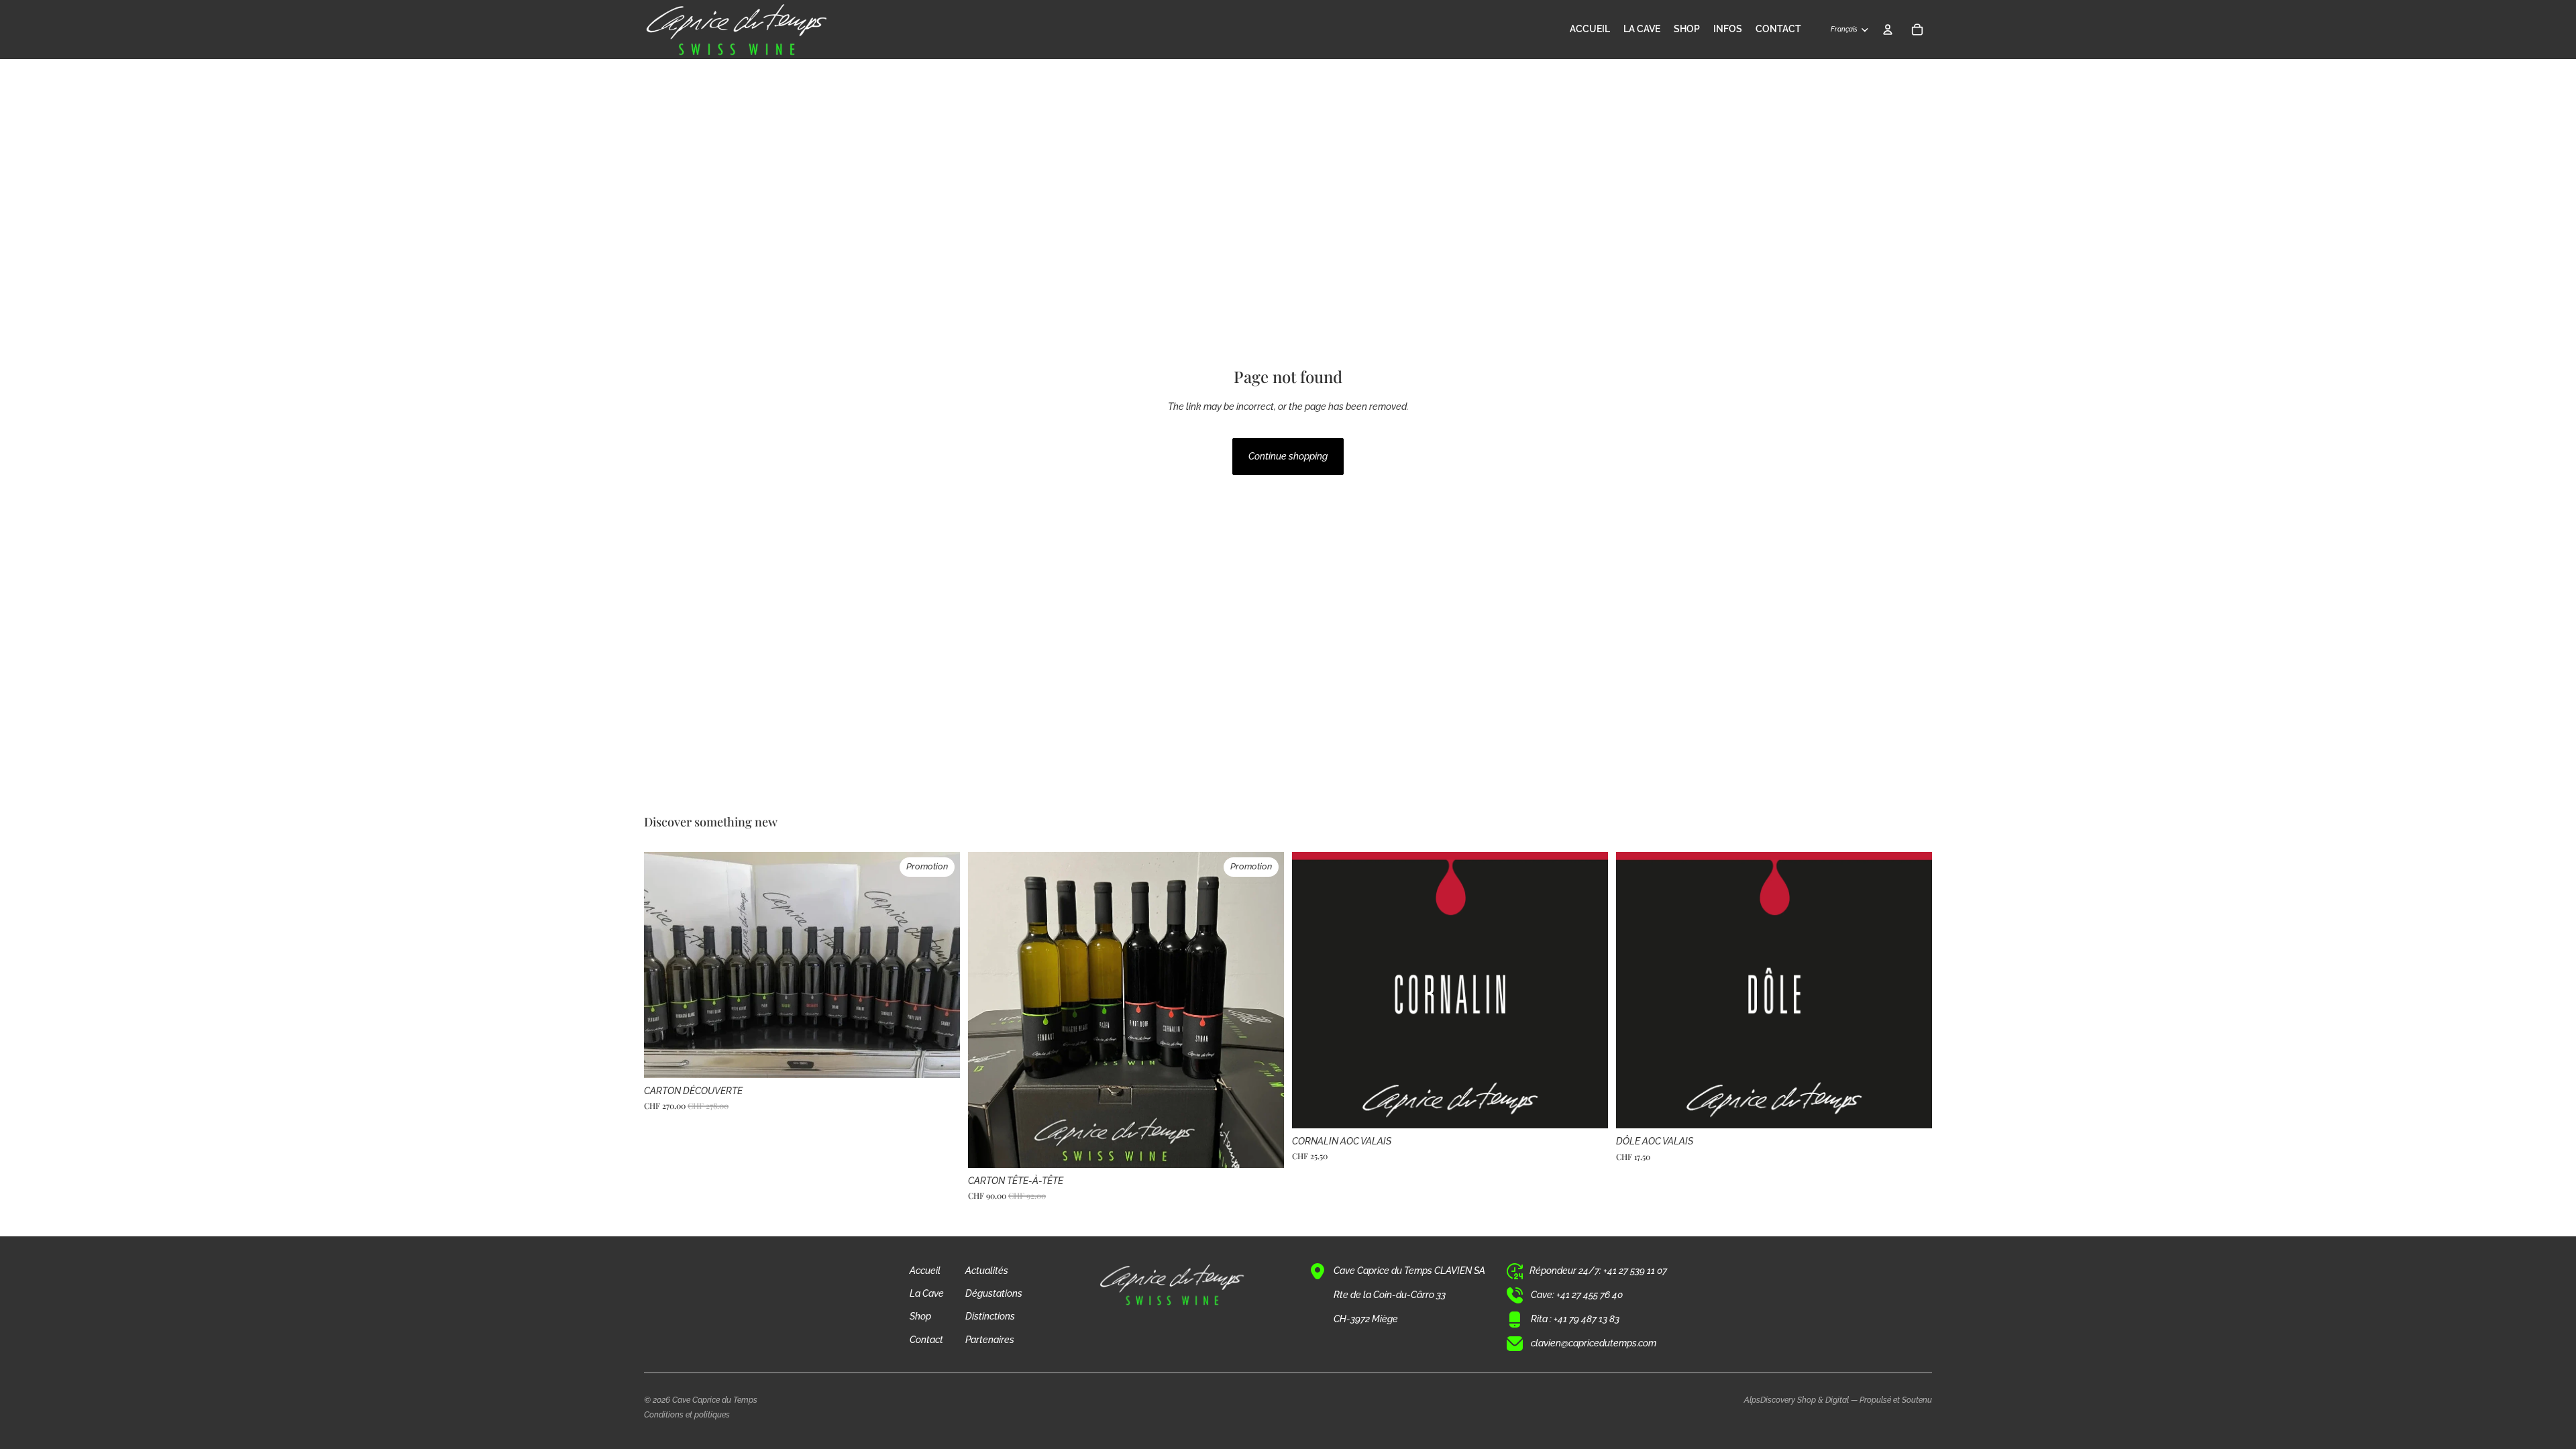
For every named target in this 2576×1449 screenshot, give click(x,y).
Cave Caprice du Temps (715, 1400)
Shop (920, 1316)
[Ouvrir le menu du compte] (1888, 30)
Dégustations (994, 1293)
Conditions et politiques (687, 1415)
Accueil (925, 1271)
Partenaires (990, 1340)
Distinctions (990, 1316)
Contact (926, 1340)
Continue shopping (1288, 456)
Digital (1837, 1400)
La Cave (927, 1293)
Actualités (987, 1271)
